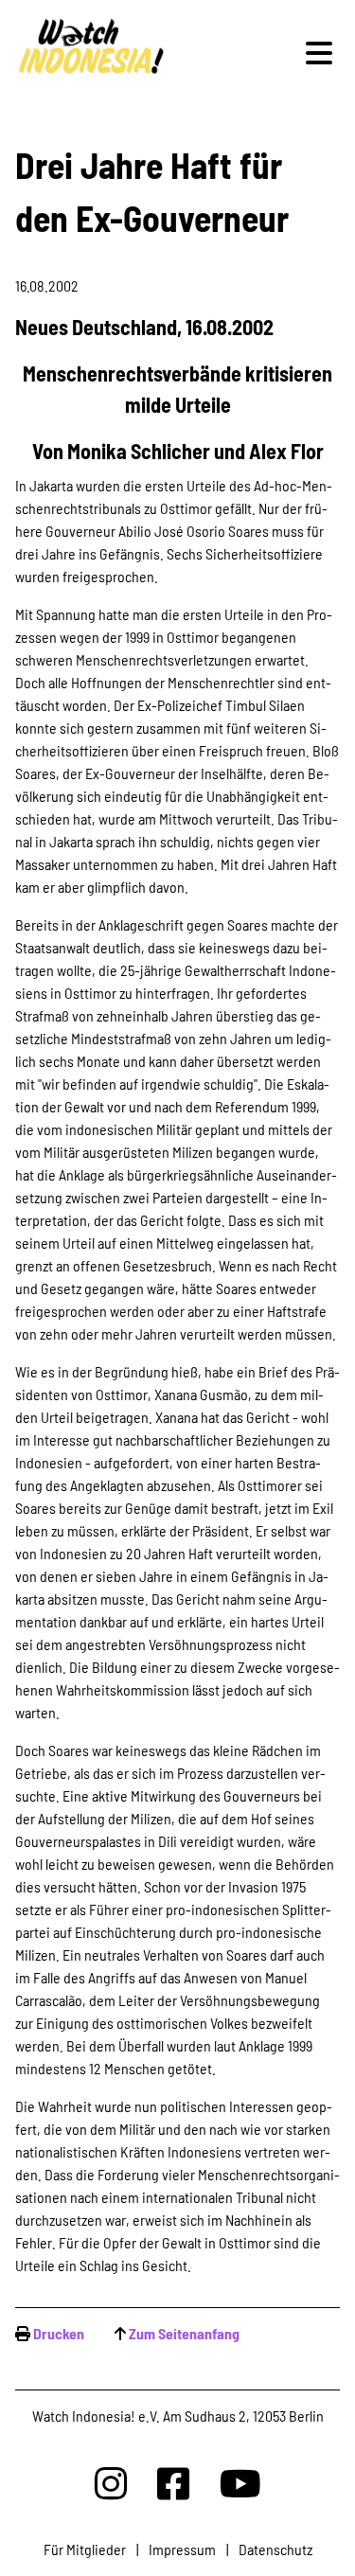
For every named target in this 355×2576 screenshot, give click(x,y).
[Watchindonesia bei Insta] (111, 2483)
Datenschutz (275, 2549)
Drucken (59, 2333)
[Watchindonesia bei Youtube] (240, 2483)
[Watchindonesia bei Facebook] (173, 2483)
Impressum (182, 2549)
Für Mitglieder (85, 2549)
